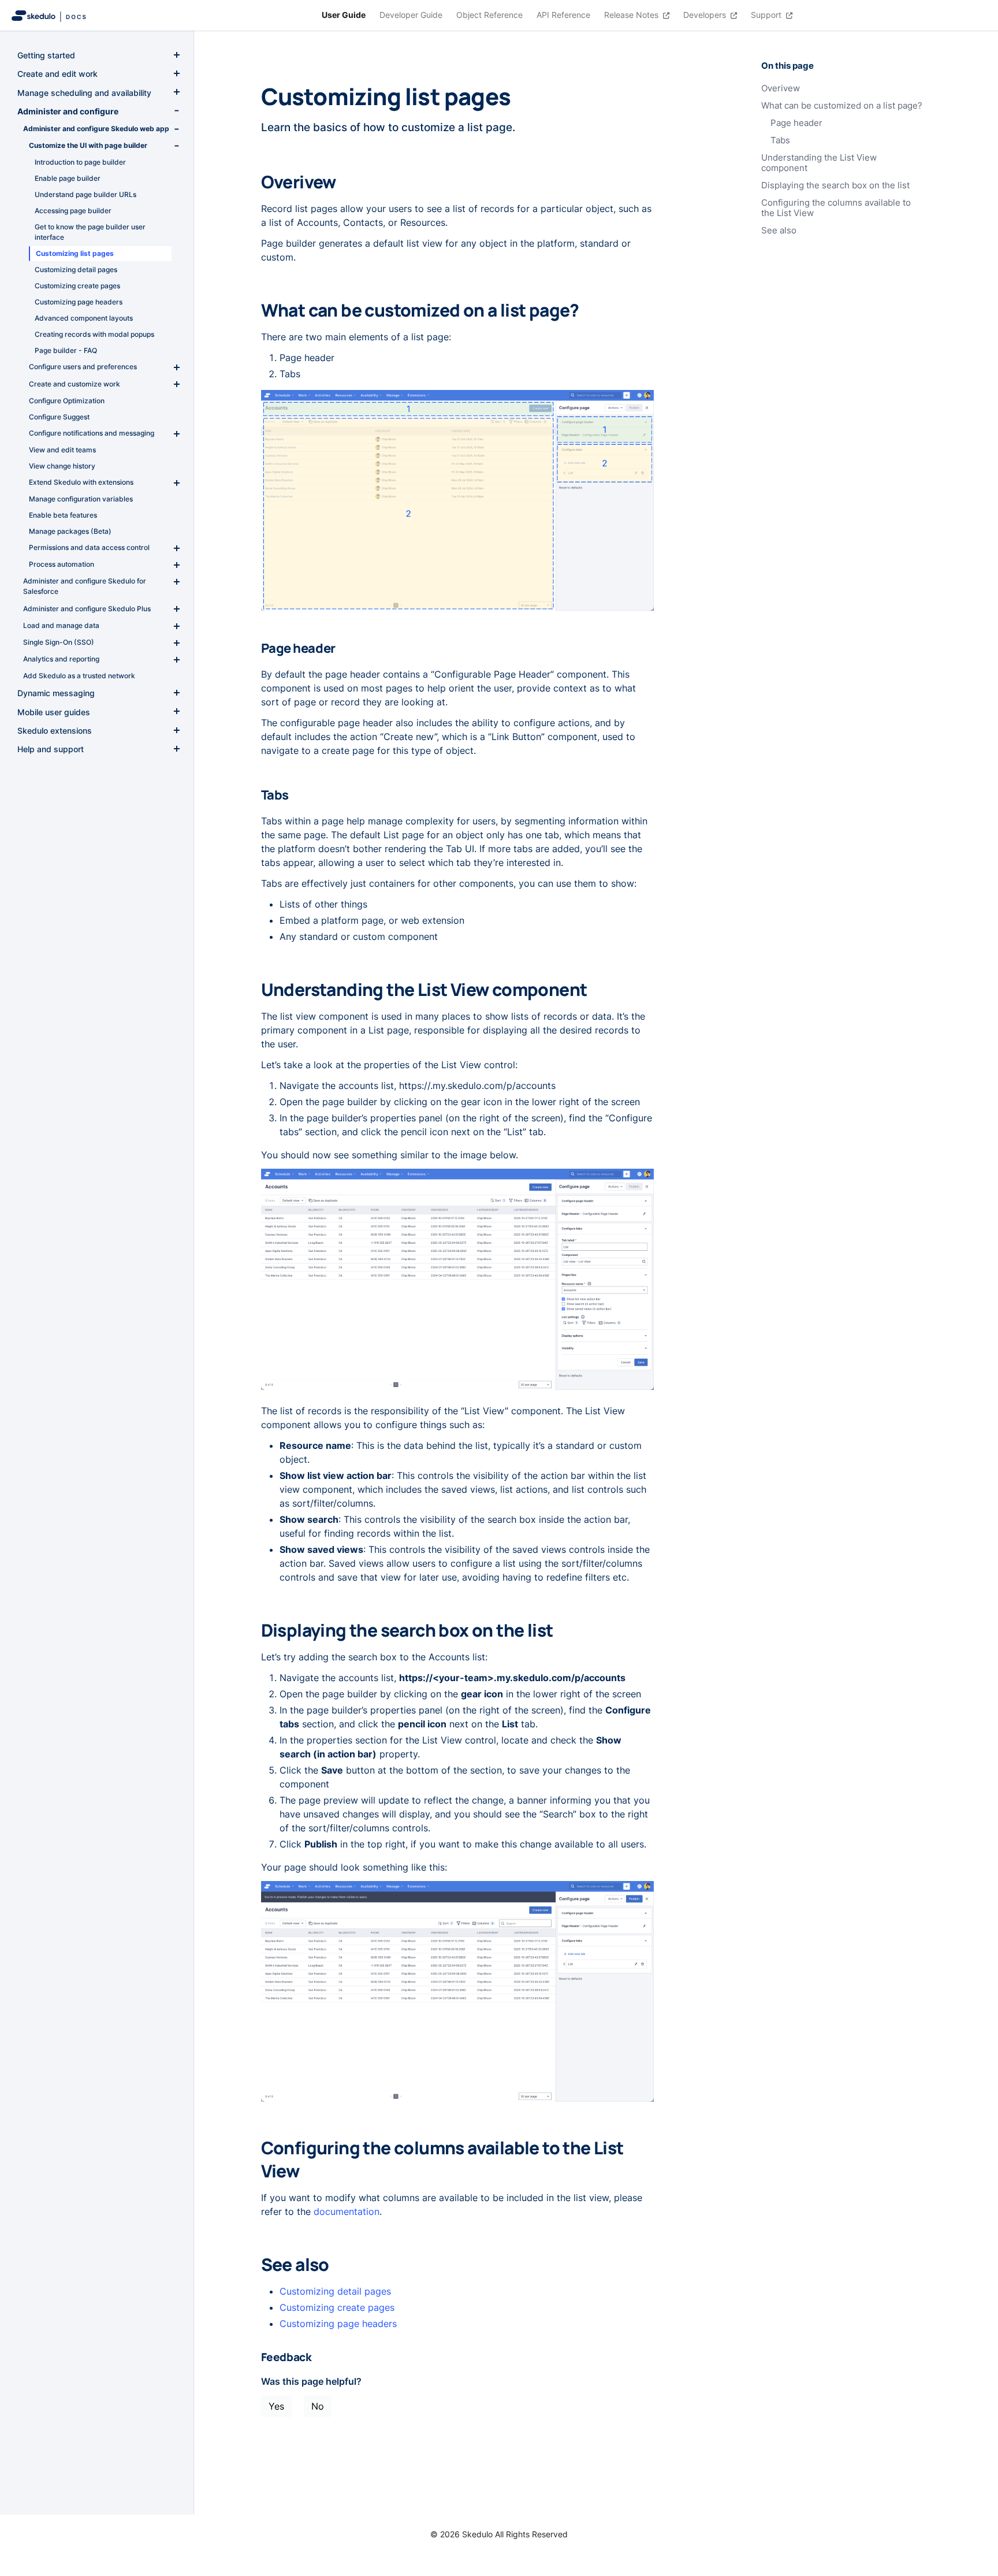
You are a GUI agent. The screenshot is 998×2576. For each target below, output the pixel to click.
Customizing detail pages (335, 2291)
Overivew (781, 88)
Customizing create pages (337, 2307)
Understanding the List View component (819, 163)
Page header (796, 123)
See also (779, 231)
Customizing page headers (338, 2324)
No (318, 2406)
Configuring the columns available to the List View (836, 208)
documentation (347, 2211)
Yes (276, 2406)
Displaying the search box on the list (835, 185)
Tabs (780, 140)
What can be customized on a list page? (842, 106)
